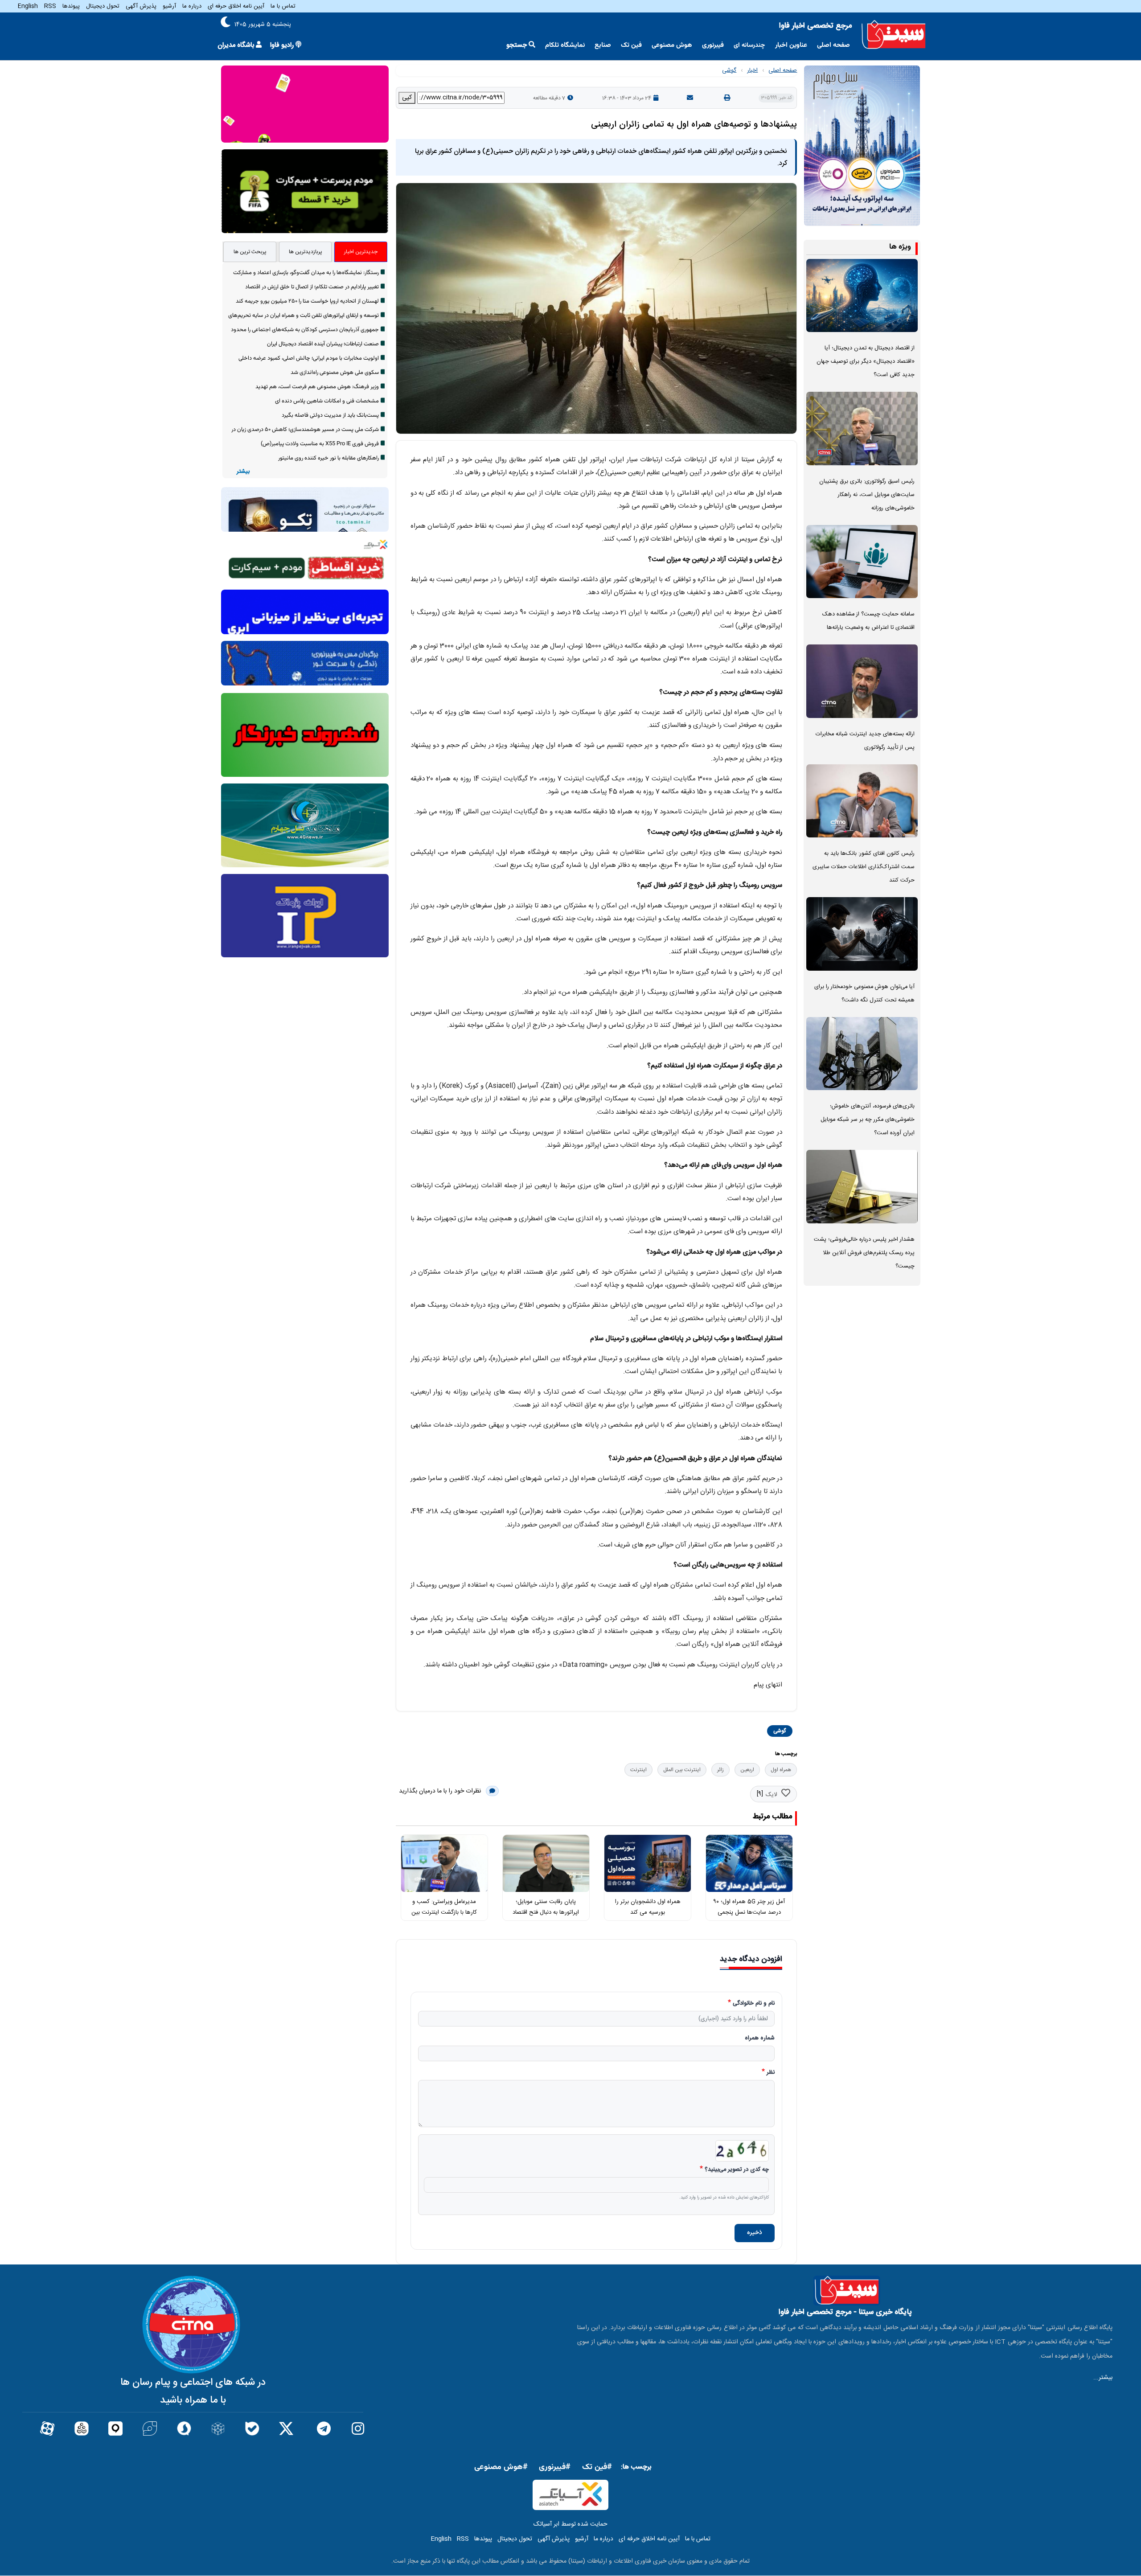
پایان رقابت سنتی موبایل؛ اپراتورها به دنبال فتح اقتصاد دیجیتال (546, 1913)
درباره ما (192, 6)
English (28, 6)
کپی (407, 98)
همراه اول (781, 1770)
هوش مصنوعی (672, 45)
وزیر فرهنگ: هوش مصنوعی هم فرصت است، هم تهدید (317, 387)
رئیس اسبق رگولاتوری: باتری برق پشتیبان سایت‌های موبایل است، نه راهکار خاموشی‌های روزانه (867, 495)
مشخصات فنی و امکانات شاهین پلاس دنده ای (327, 401)
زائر (720, 1770)
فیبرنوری (713, 45)
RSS (50, 6)
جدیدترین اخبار (361, 252)
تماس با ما (283, 6)
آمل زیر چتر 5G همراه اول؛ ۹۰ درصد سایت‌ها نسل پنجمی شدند (749, 1913)
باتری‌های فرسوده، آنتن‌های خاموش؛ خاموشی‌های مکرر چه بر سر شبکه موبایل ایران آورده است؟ (868, 1120)
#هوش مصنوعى (501, 2467)
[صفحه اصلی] (894, 35)
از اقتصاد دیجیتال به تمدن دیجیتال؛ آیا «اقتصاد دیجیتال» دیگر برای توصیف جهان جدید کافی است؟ (866, 362)
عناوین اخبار (791, 45)
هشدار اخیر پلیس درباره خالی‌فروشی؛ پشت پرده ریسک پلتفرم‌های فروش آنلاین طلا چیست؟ (864, 1253)
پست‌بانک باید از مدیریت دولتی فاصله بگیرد (330, 415)
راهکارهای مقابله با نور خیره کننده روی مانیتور (328, 458)
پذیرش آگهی (141, 6)
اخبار (752, 70)
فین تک (631, 45)
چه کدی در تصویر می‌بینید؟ (737, 2170)
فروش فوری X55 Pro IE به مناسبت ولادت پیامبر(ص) (320, 444)
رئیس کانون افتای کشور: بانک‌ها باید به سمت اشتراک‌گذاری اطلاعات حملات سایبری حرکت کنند (864, 867)
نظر (771, 2073)
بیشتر (243, 472)
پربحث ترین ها (250, 252)
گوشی (729, 70)
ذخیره (755, 2233)
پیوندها (71, 6)
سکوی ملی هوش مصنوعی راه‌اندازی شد (335, 373)
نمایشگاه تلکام (565, 45)
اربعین (747, 1770)
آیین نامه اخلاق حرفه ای (236, 6)
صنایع (603, 45)
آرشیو (169, 6)
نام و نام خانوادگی (754, 2004)
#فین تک (597, 2467)
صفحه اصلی (833, 45)
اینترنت (638, 1770)
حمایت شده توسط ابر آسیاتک (570, 2524)
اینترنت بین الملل (682, 1770)
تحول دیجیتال (103, 6)
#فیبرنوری (555, 2467)
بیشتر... (1103, 2378)
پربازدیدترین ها (306, 252)
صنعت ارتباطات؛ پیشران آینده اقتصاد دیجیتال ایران (323, 344)
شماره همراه (760, 2039)
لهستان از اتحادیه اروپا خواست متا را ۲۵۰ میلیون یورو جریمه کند (307, 301)
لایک (771, 1795)
